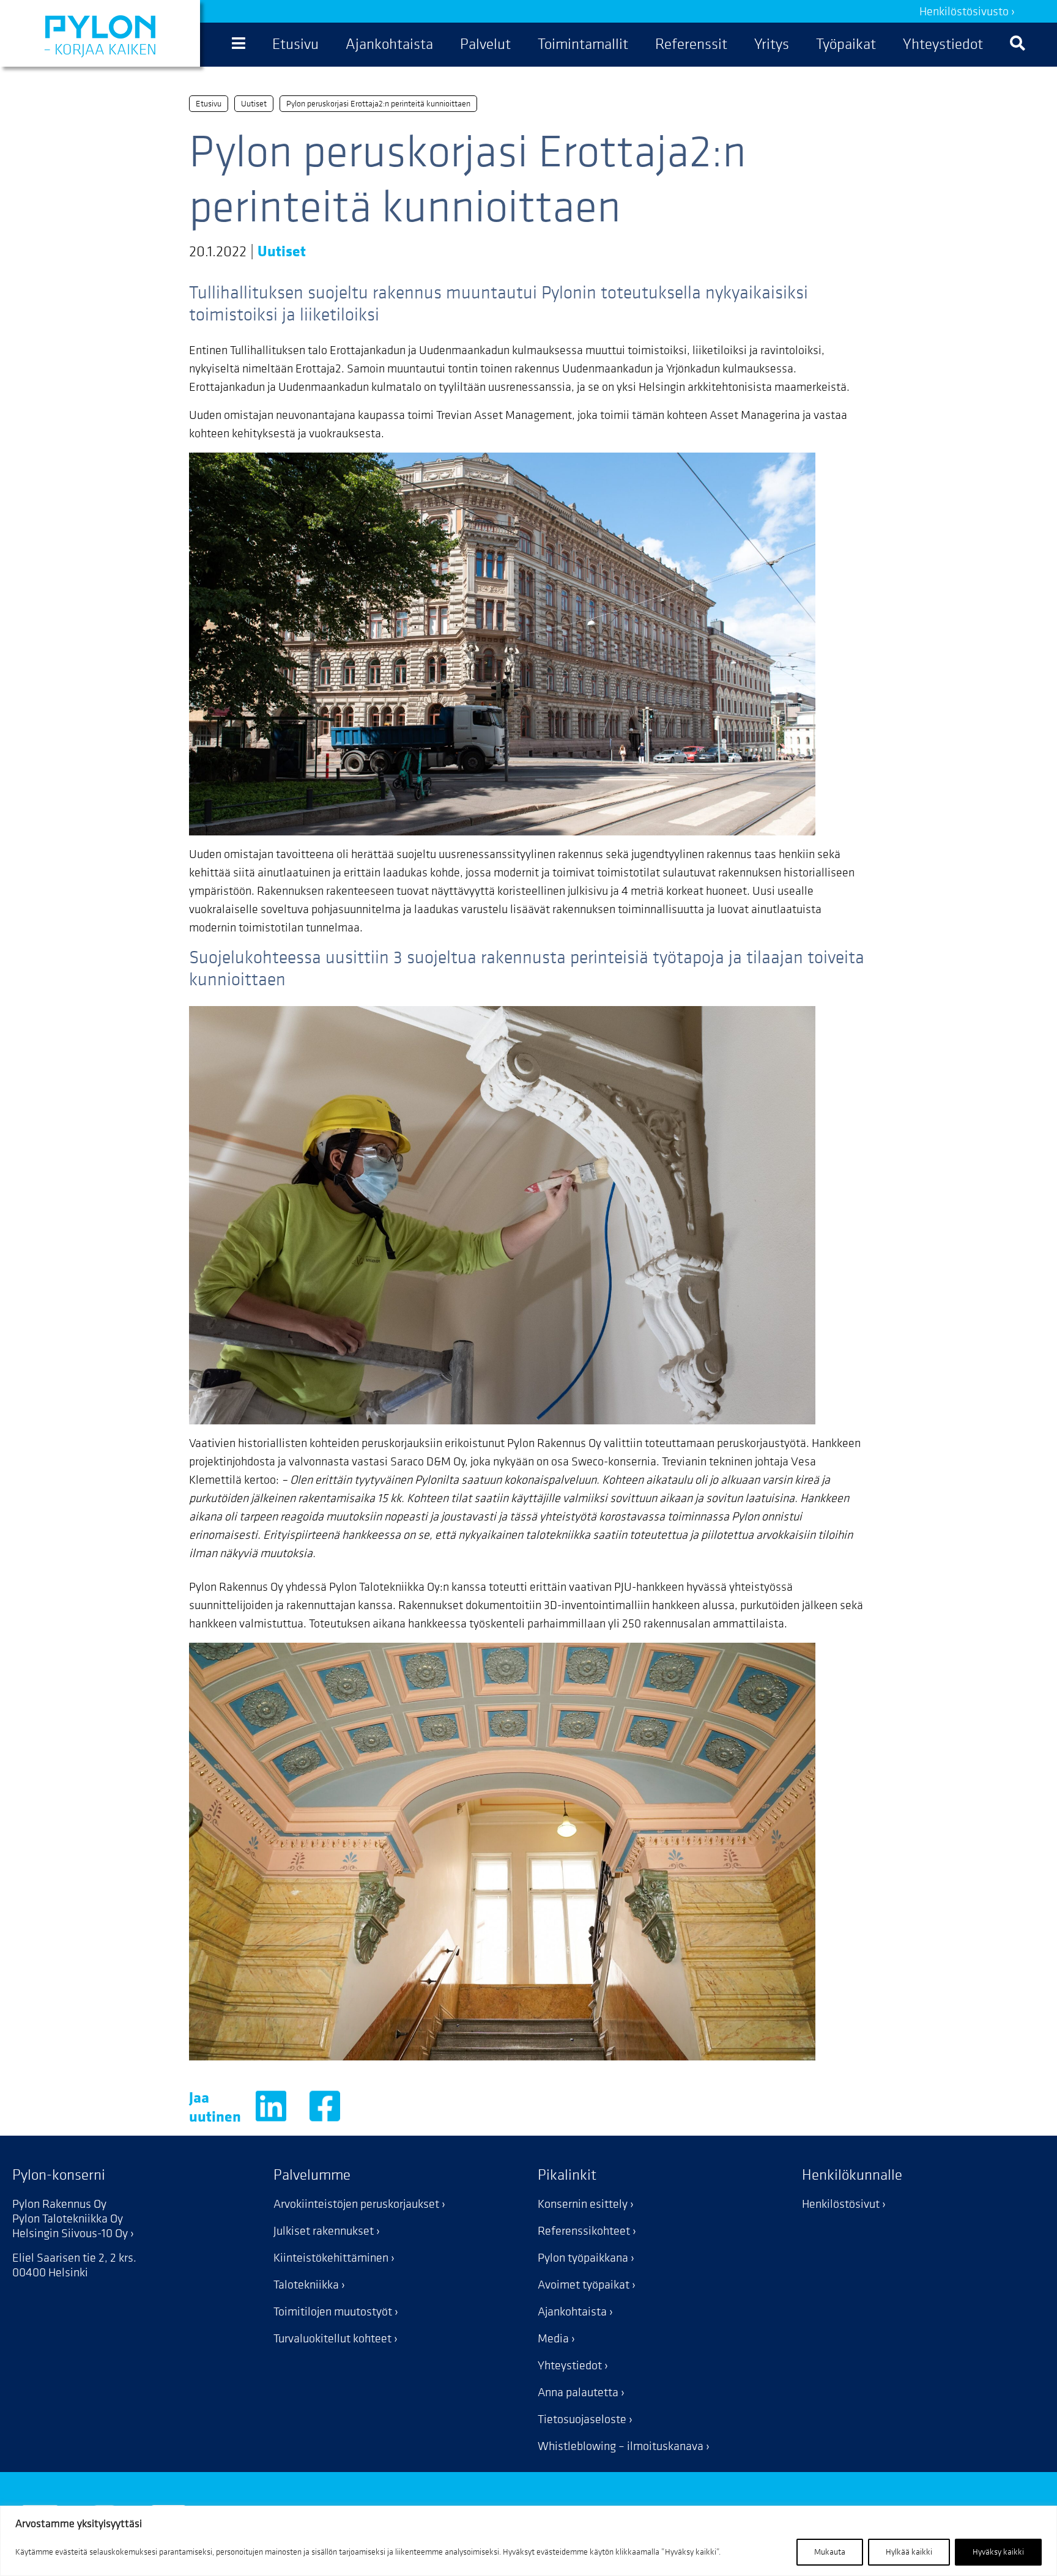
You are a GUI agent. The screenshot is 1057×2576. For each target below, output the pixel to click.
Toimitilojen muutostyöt (333, 2312)
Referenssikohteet (584, 2231)
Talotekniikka (306, 2285)
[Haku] (1018, 45)
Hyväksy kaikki (998, 2552)
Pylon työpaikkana (583, 2258)
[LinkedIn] (271, 2112)
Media (553, 2339)
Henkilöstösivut (841, 2204)
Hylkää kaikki (909, 2552)
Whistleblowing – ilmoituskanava (621, 2446)
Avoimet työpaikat (584, 2285)
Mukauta (830, 2552)
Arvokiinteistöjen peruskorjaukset (356, 2204)
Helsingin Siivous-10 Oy (70, 2234)
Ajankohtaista (572, 2312)
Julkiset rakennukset (324, 2231)
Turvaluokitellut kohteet (332, 2339)
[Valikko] (239, 45)
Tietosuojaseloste (582, 2419)
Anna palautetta (578, 2393)
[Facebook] (325, 2112)
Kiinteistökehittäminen (331, 2258)
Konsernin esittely (583, 2204)
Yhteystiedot (570, 2366)
